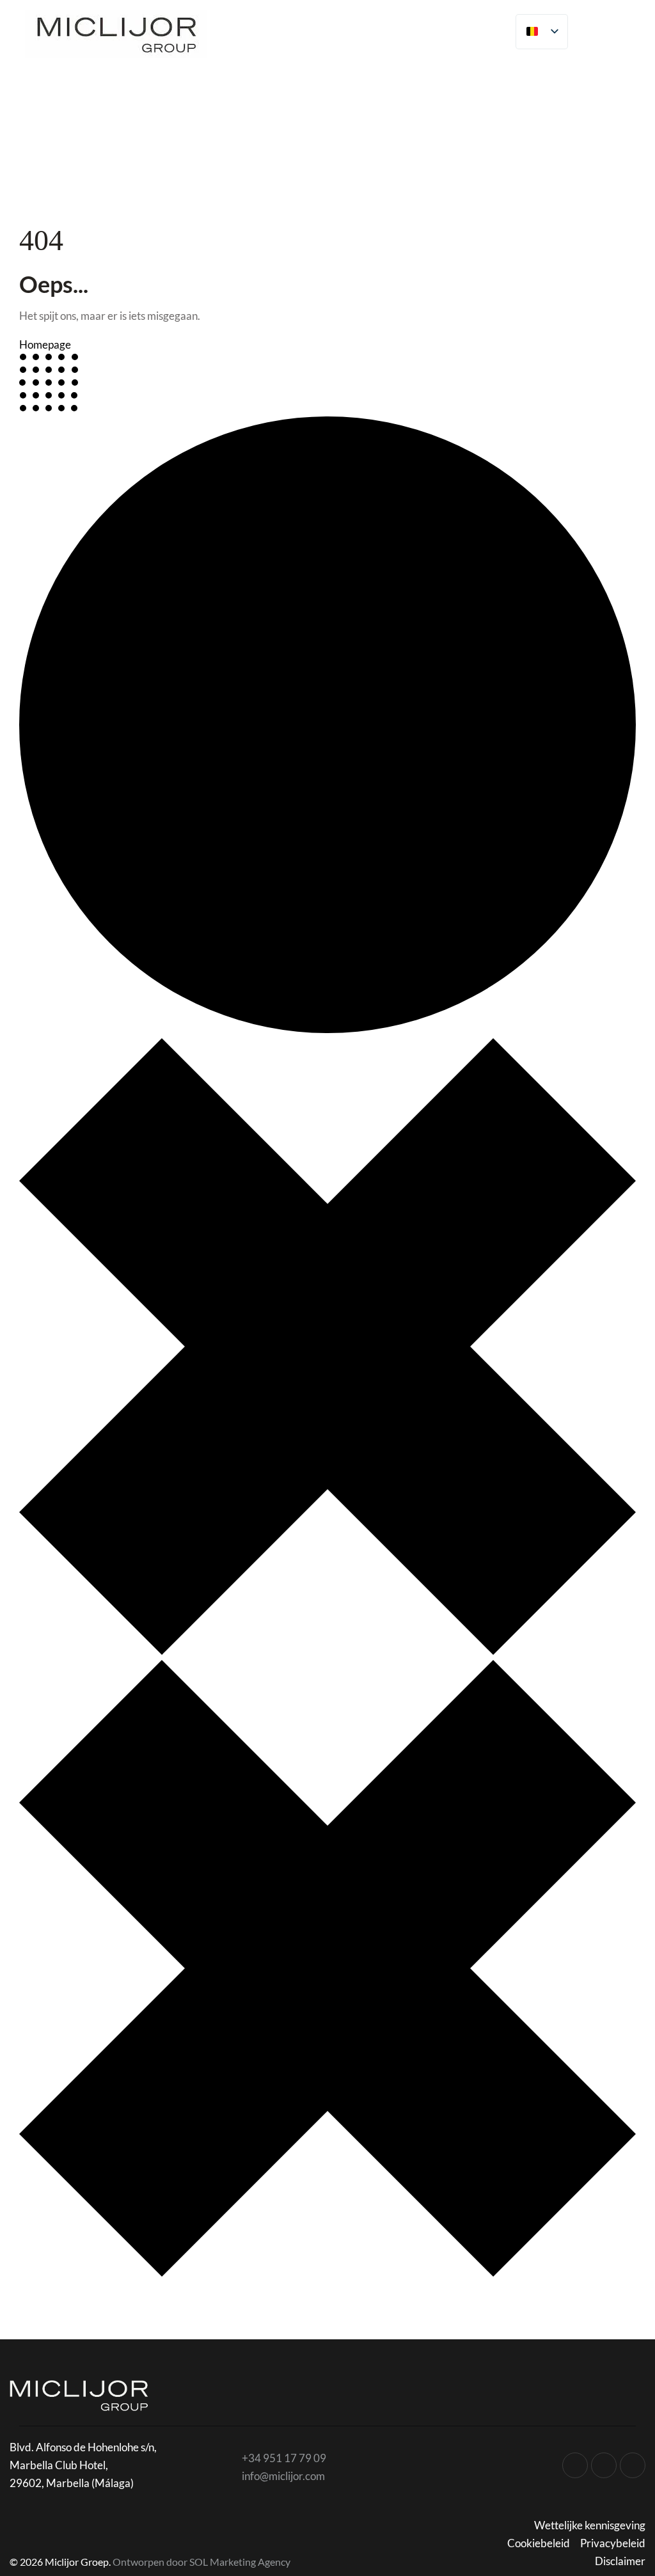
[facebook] (604, 2465)
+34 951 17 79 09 (284, 2458)
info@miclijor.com (283, 2476)
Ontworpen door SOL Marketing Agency (201, 2562)
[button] (627, 29)
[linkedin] (633, 2465)
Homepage (45, 344)
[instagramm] (575, 2465)
